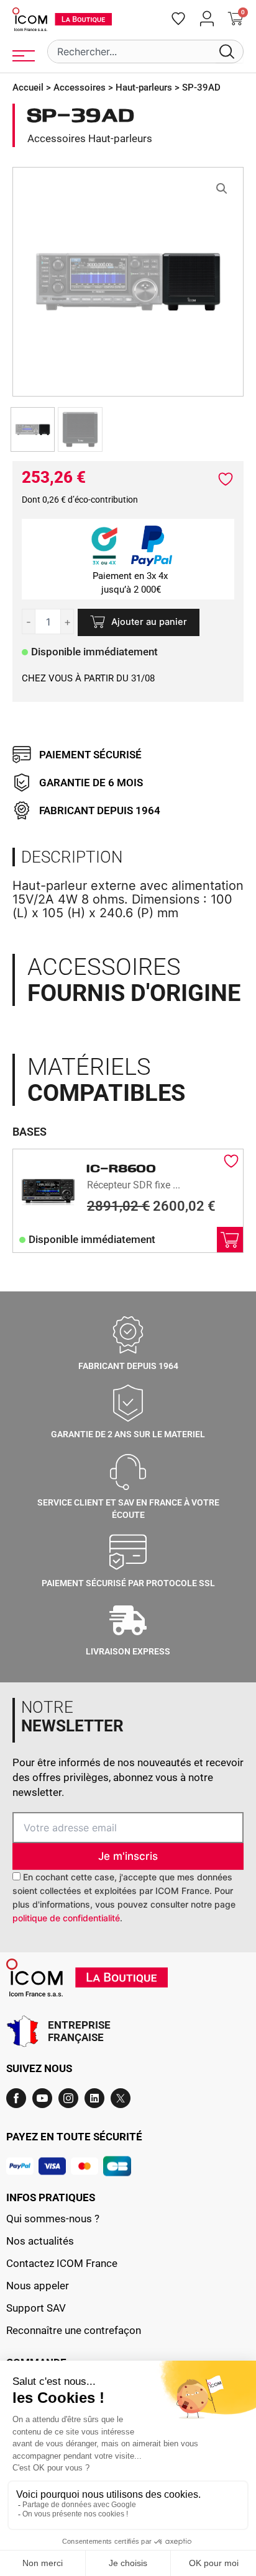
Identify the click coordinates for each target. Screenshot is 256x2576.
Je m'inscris (128, 1856)
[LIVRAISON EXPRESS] (128, 1620)
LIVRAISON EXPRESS (128, 1651)
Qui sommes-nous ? (53, 2219)
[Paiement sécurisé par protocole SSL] (128, 1552)
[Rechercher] (229, 52)
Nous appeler (38, 2286)
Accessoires (80, 88)
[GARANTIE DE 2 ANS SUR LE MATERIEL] (128, 1403)
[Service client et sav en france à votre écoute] (128, 1471)
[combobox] (132, 52)
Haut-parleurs (144, 88)
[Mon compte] (207, 19)
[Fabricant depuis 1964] (128, 1335)
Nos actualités (40, 2241)
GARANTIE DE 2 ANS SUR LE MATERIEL (128, 1434)
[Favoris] (178, 19)
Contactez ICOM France (62, 2263)
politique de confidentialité (66, 1918)
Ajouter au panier (149, 622)
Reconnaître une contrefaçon (74, 2330)
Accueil (28, 88)
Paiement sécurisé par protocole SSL (128, 1583)
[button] (222, 189)
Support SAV (36, 2308)
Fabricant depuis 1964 (128, 1366)
